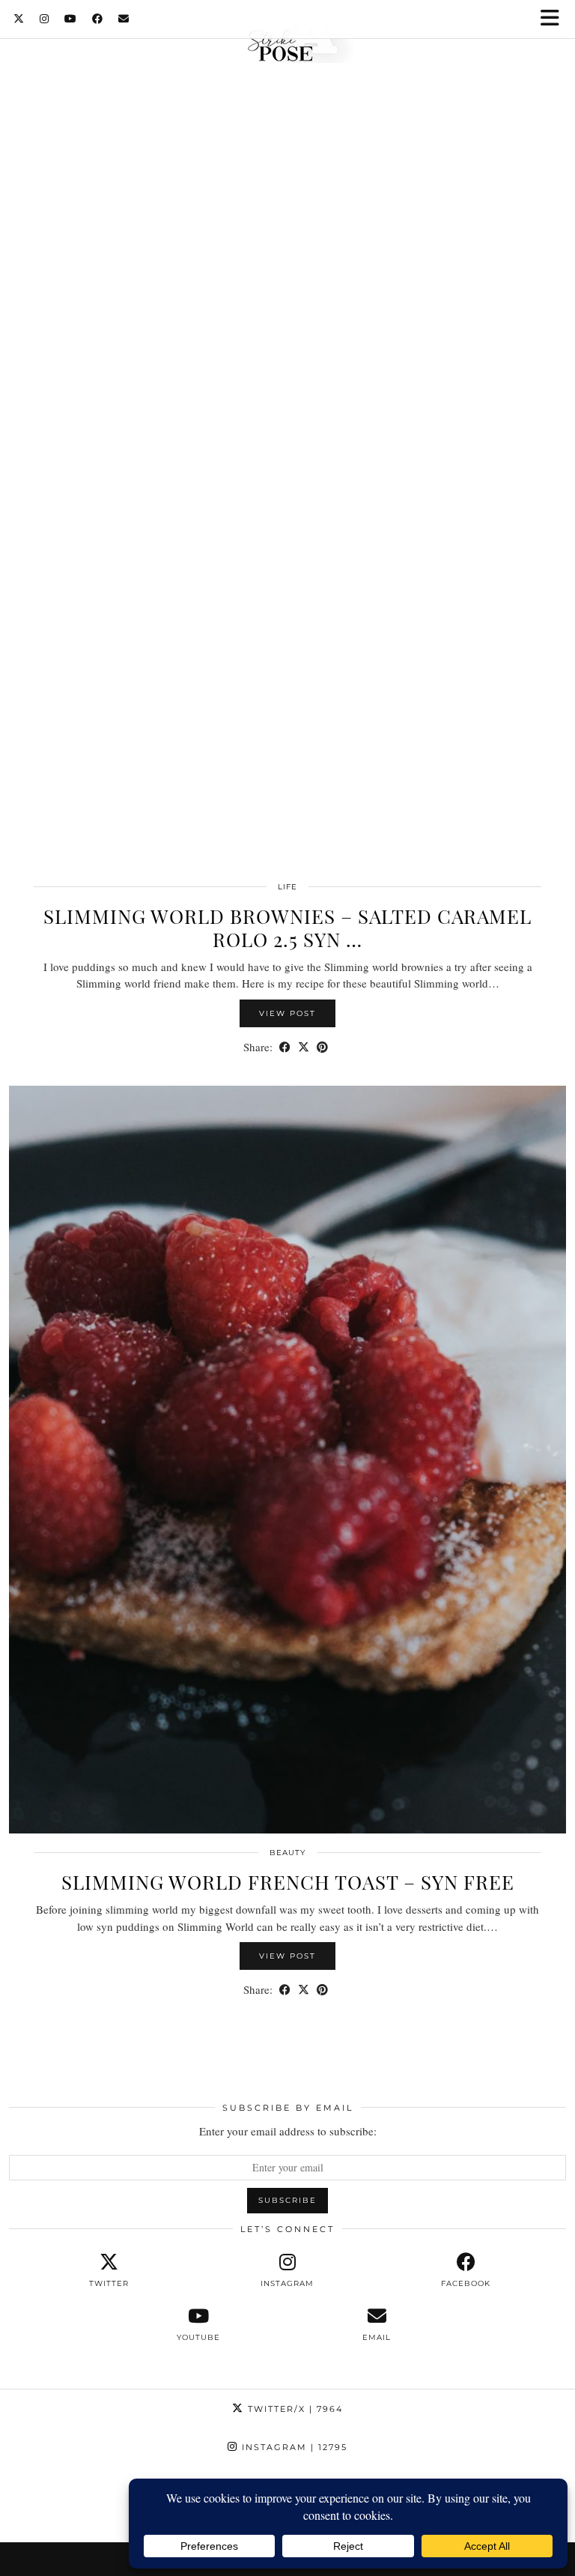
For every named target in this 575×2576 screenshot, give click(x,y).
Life (287, 887)
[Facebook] (98, 19)
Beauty (287, 1853)
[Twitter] (19, 19)
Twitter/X (293, 2409)
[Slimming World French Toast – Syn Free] (287, 1460)
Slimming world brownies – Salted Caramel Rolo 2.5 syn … (287, 928)
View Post (287, 1013)
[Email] (124, 19)
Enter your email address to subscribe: (288, 2131)
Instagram (293, 2447)
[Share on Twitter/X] (304, 1047)
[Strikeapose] (287, 40)
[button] (555, 19)
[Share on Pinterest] (322, 1047)
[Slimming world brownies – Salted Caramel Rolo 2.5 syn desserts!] (287, 494)
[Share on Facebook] (285, 1047)
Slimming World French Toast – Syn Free (288, 1882)
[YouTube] (71, 19)
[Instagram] (45, 19)
